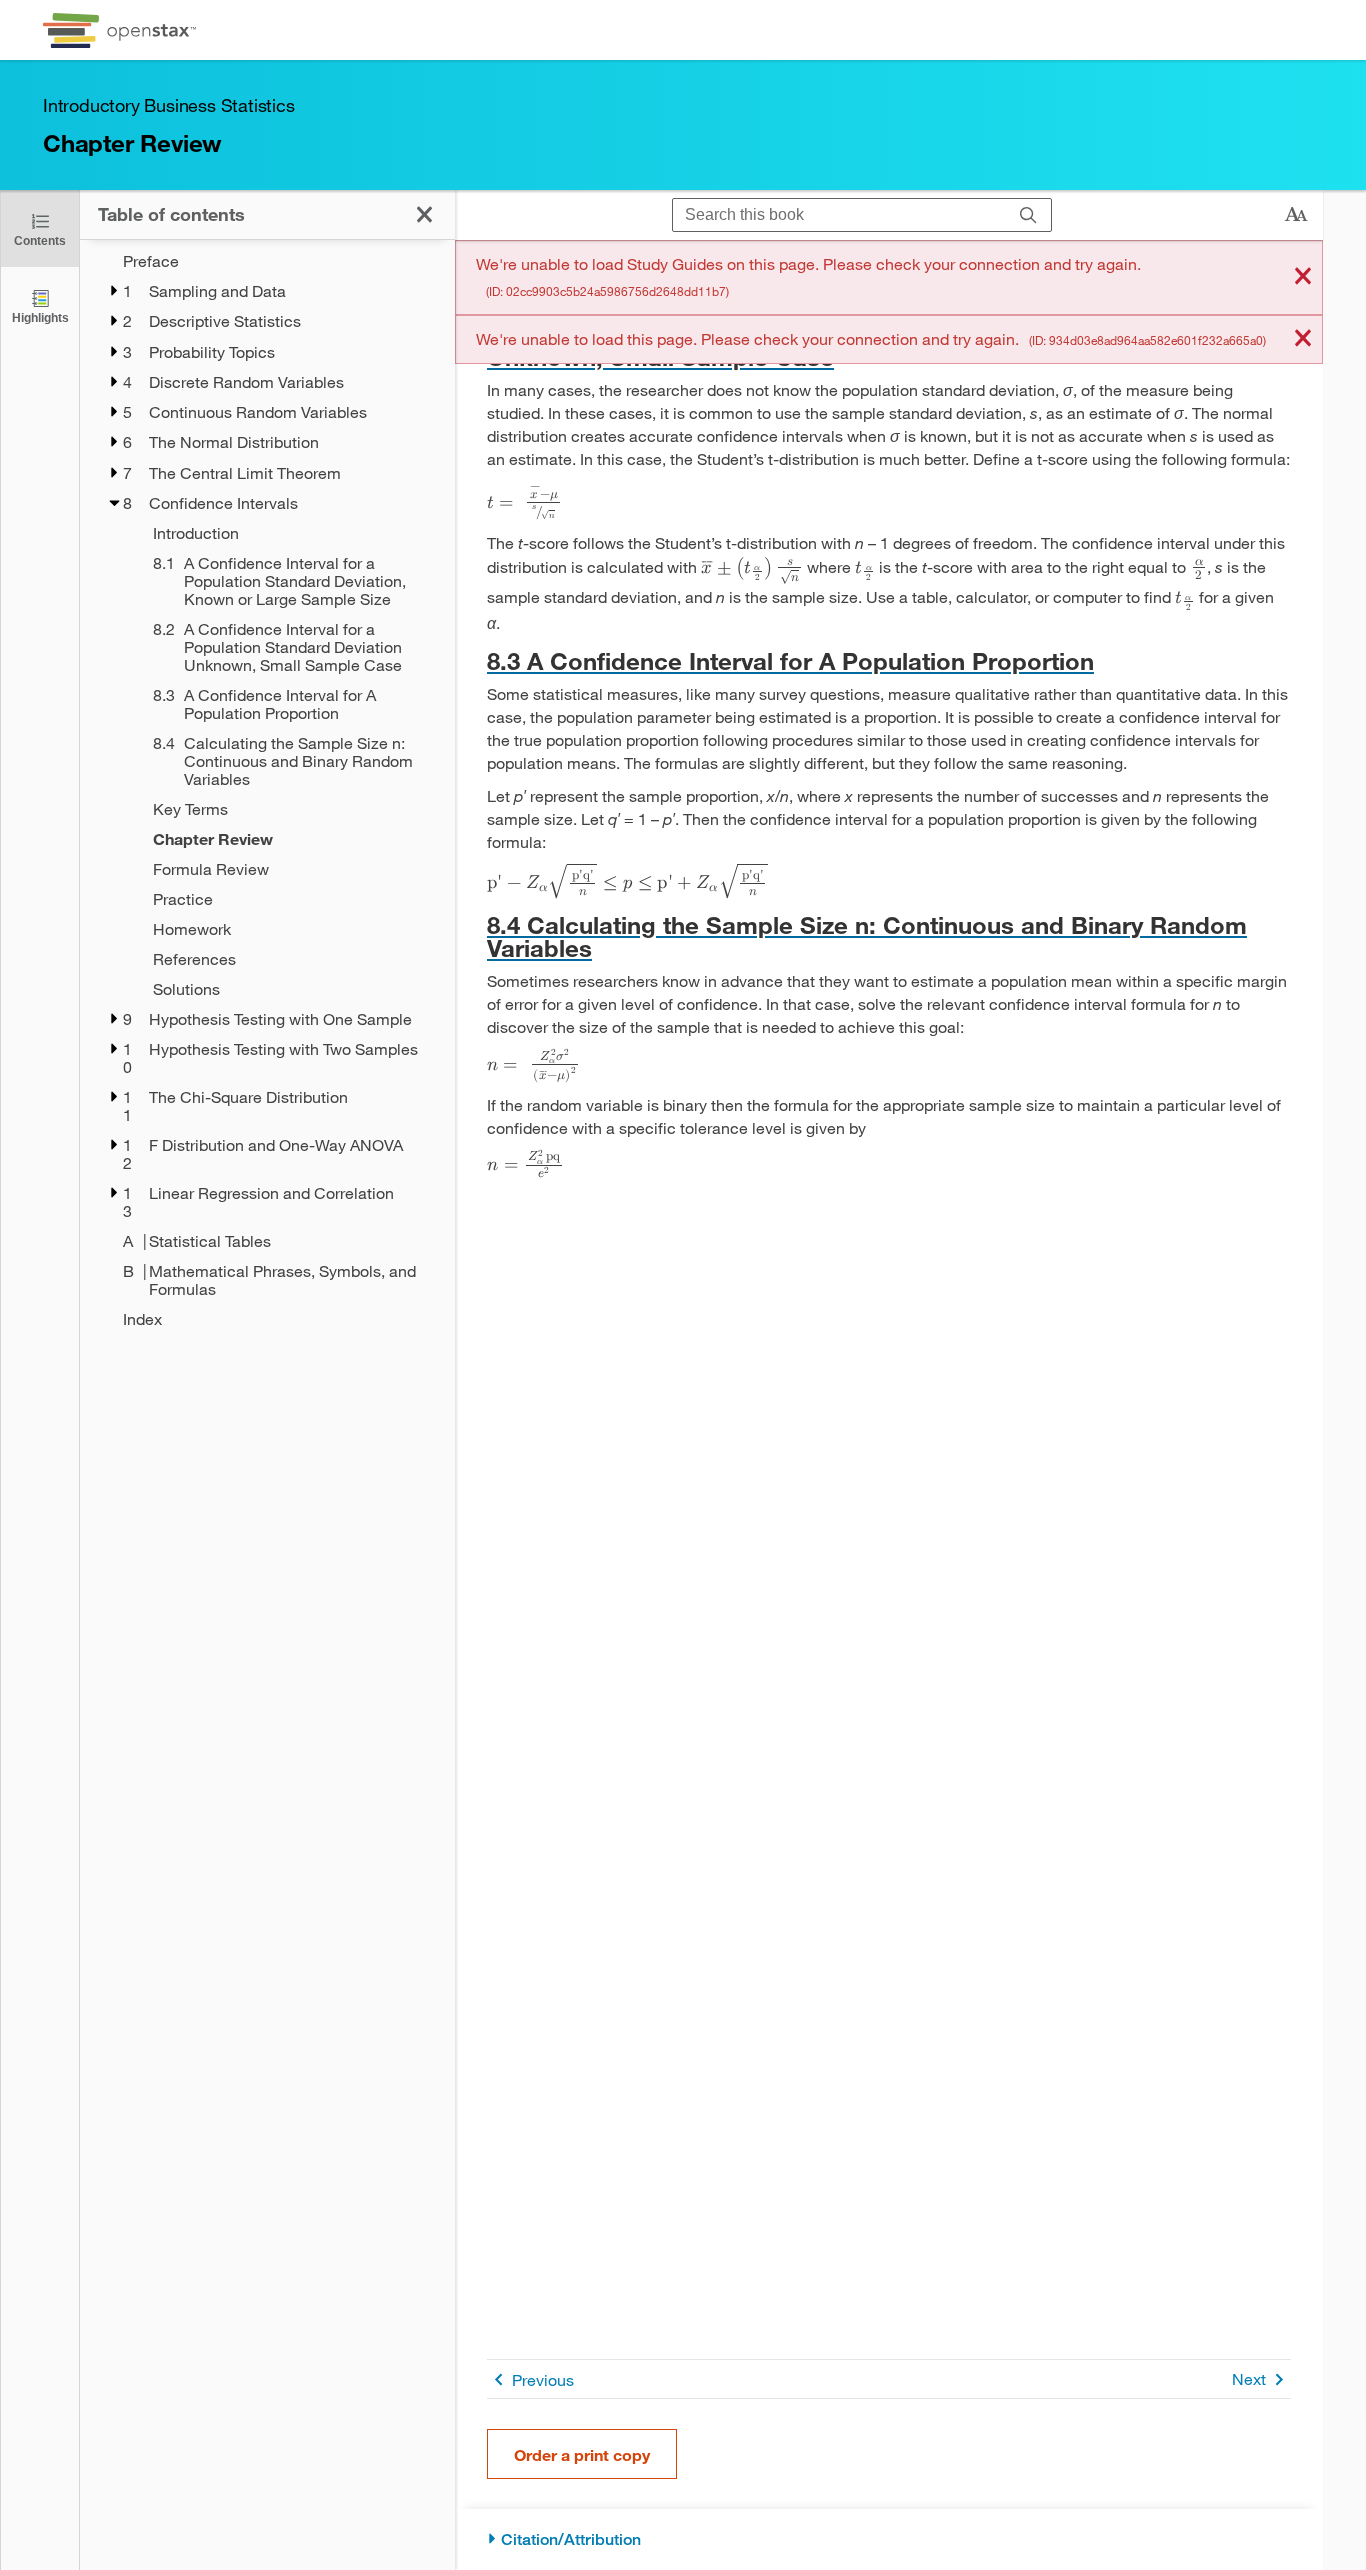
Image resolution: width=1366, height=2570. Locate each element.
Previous (543, 2379)
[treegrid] (267, 790)
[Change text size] (1296, 215)
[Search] (1028, 215)
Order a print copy (582, 2454)
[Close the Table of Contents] (424, 214)
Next (1249, 2378)
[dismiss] (1303, 277)
